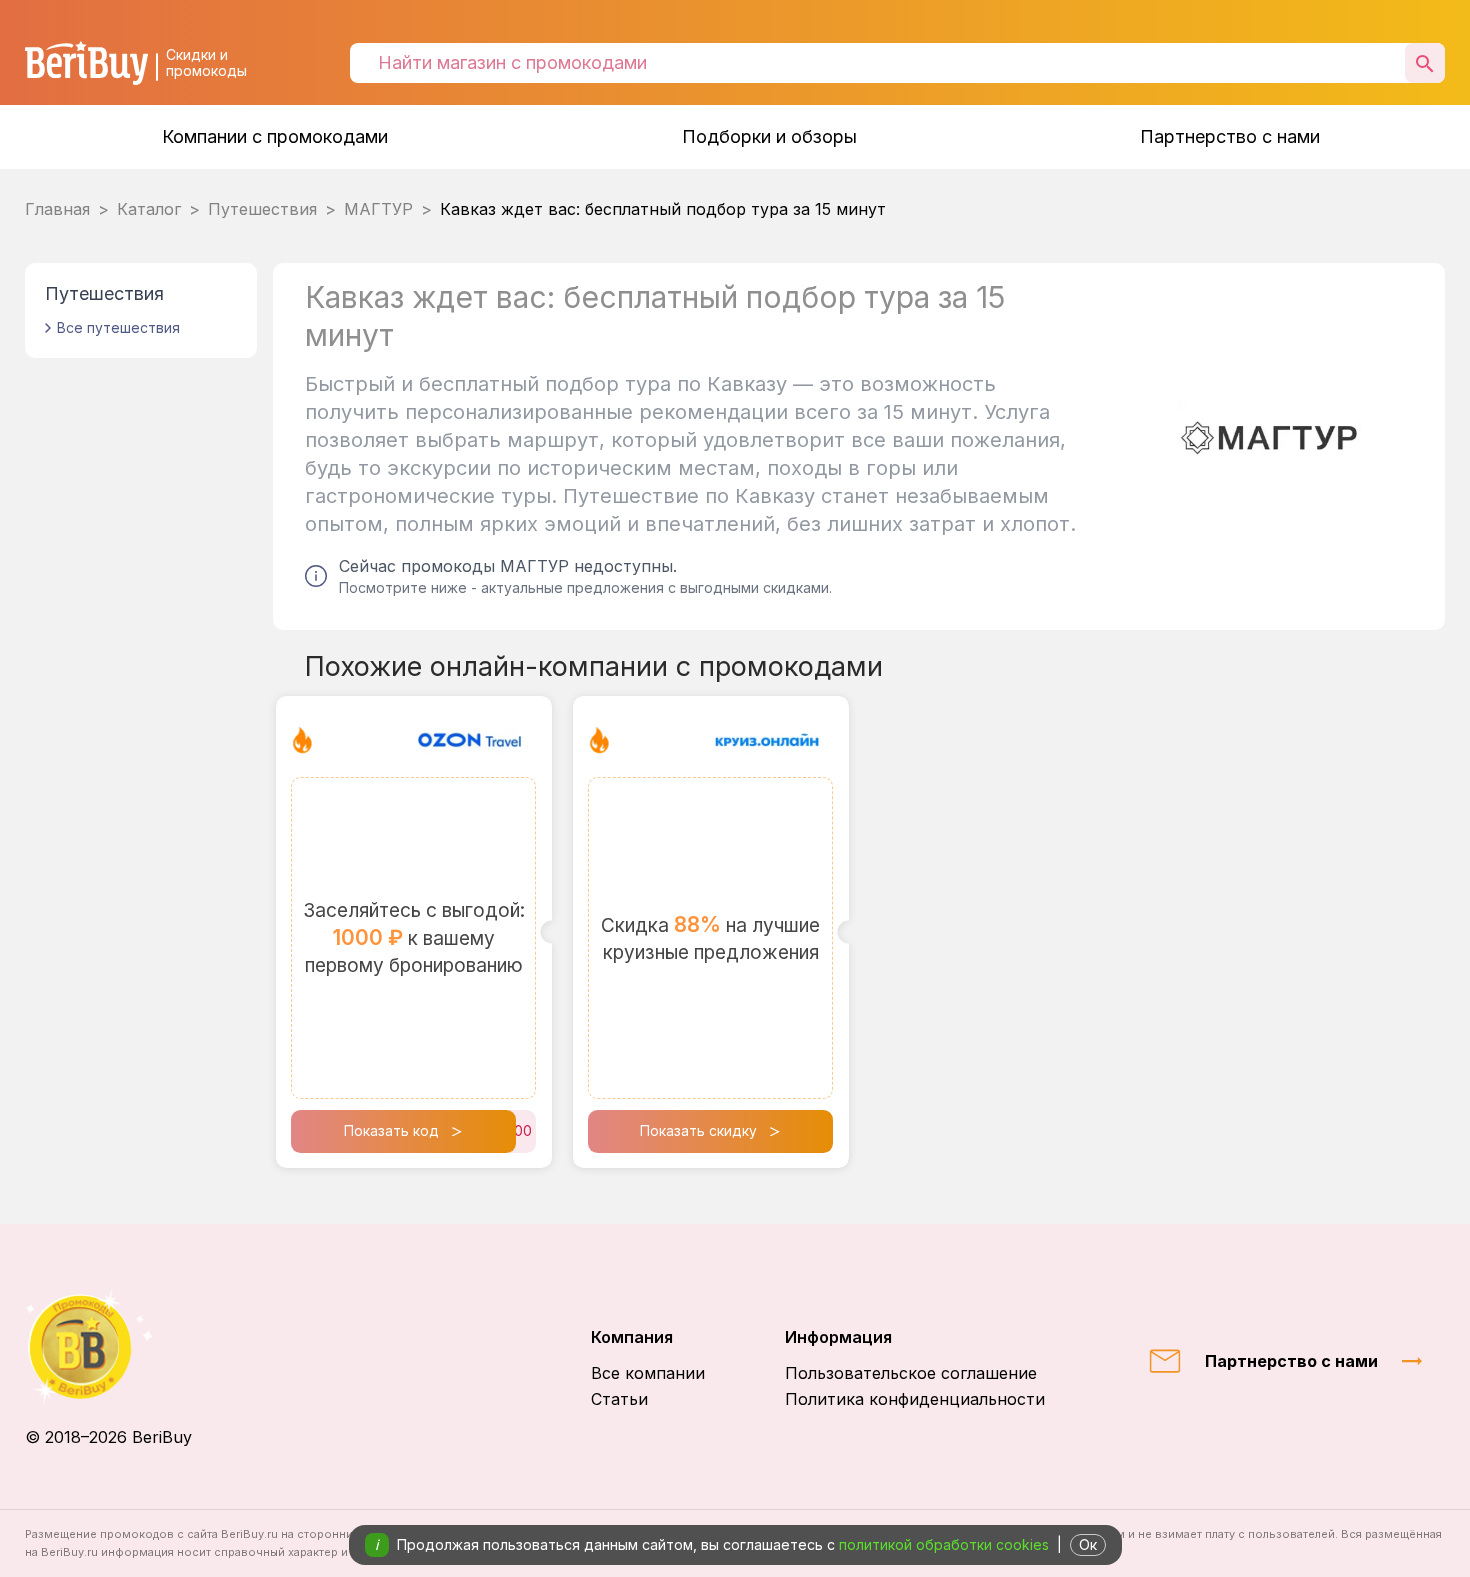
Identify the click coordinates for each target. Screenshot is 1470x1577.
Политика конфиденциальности (915, 1399)
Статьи (619, 1399)
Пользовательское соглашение (911, 1373)
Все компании (648, 1373)
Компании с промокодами (275, 136)
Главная (57, 209)
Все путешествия (118, 327)
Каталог (149, 209)
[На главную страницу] (108, 1346)
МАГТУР (378, 209)
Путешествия (262, 209)
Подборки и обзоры (769, 136)
